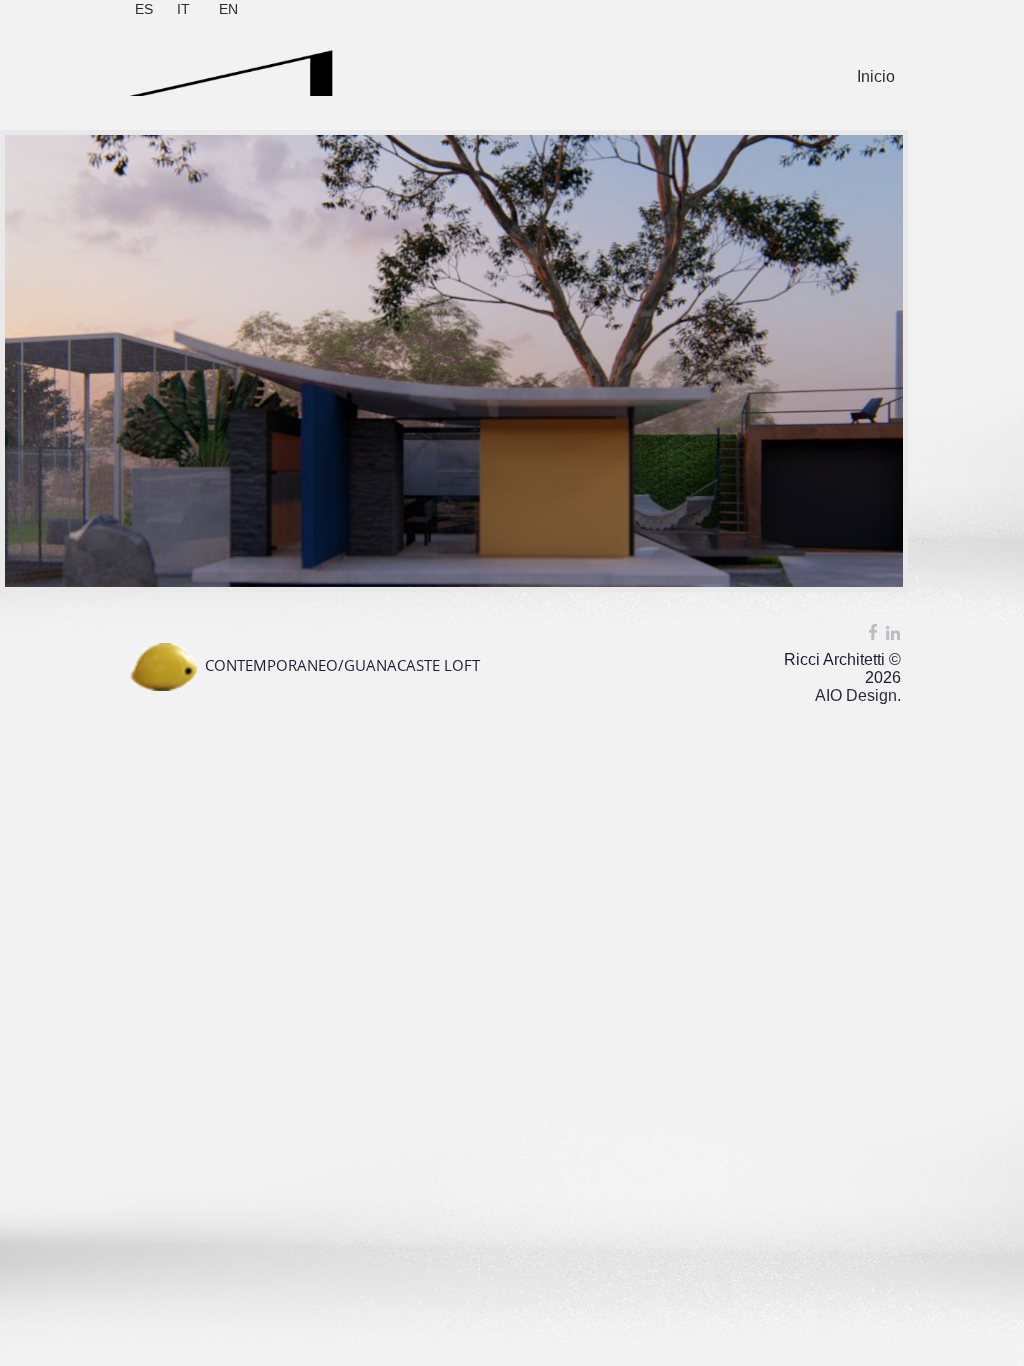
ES (144, 9)
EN (228, 9)
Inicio (876, 76)
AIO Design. (858, 695)
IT (183, 9)
